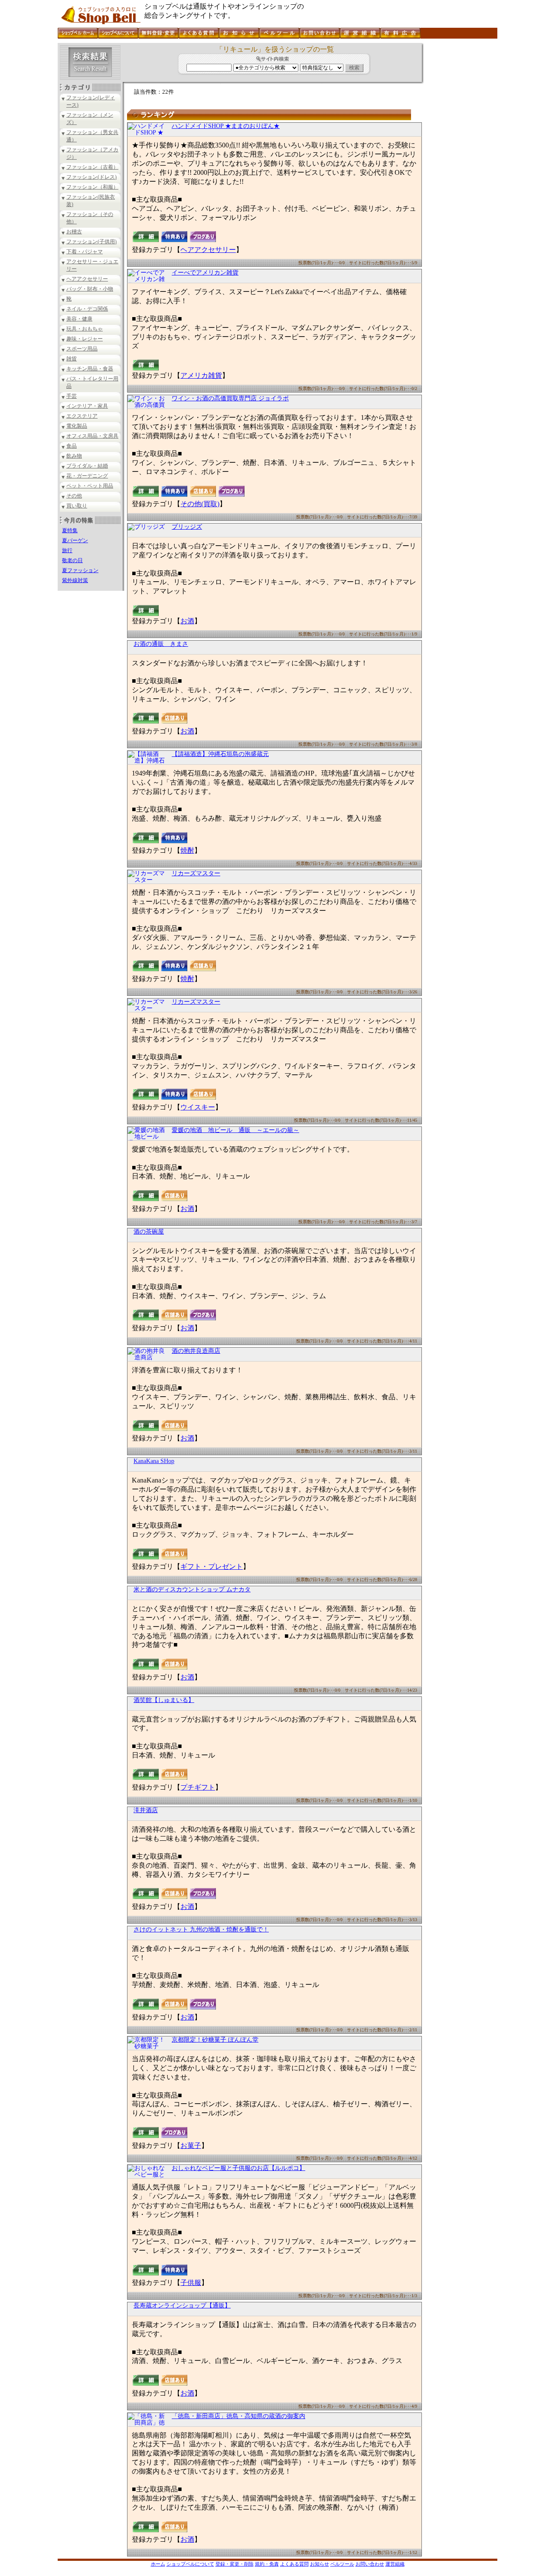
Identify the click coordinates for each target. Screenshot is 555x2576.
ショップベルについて (190, 2564)
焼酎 (187, 850)
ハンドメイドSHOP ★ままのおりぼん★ (226, 126)
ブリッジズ (187, 527)
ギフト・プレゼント (212, 1566)
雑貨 (72, 359)
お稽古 (74, 232)
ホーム (158, 2564)
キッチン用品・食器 (90, 369)
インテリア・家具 (87, 406)
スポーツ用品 (82, 349)
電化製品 (77, 426)
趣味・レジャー (85, 339)
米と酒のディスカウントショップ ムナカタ (192, 1589)
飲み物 (74, 456)
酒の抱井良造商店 (196, 1351)
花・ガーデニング (87, 476)
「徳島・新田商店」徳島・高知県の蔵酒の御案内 (238, 2416)
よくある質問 (294, 2564)
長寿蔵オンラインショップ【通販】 (182, 2306)
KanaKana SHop (154, 1461)
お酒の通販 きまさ (161, 644)
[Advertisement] (460, 173)
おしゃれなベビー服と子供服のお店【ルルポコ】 (238, 2168)
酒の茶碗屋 (149, 1232)
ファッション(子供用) (91, 242)
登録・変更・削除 (235, 2564)
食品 (72, 446)
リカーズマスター (196, 873)
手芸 (72, 396)
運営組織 (395, 2564)
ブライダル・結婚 (87, 466)
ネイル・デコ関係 (87, 309)
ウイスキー (198, 1107)
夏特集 (70, 530)
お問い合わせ (370, 2564)
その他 (74, 496)
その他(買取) (200, 504)
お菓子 (191, 2146)
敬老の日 (72, 560)
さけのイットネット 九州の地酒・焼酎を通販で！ (201, 1930)
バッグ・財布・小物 (90, 289)
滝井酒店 (146, 1810)
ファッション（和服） (92, 187)
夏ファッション (80, 570)
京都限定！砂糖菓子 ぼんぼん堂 (215, 2040)
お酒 (187, 621)
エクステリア (82, 416)
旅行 (67, 550)
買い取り (77, 506)
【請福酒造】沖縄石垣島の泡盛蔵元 (220, 754)
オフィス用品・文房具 (92, 436)
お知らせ (320, 2564)
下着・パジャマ (85, 252)
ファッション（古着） (92, 167)
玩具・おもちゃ (85, 329)
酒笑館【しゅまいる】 (164, 1700)
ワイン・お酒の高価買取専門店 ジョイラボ (230, 398)
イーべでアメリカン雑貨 (205, 273)
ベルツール (342, 2564)
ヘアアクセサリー (87, 279)
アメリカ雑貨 (201, 375)
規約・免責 (267, 2564)
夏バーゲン (75, 540)
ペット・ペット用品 (90, 486)
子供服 (191, 2283)
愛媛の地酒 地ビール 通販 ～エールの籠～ (235, 1130)
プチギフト (198, 1787)
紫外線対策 (75, 580)
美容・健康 (79, 319)
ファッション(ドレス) (91, 177)
